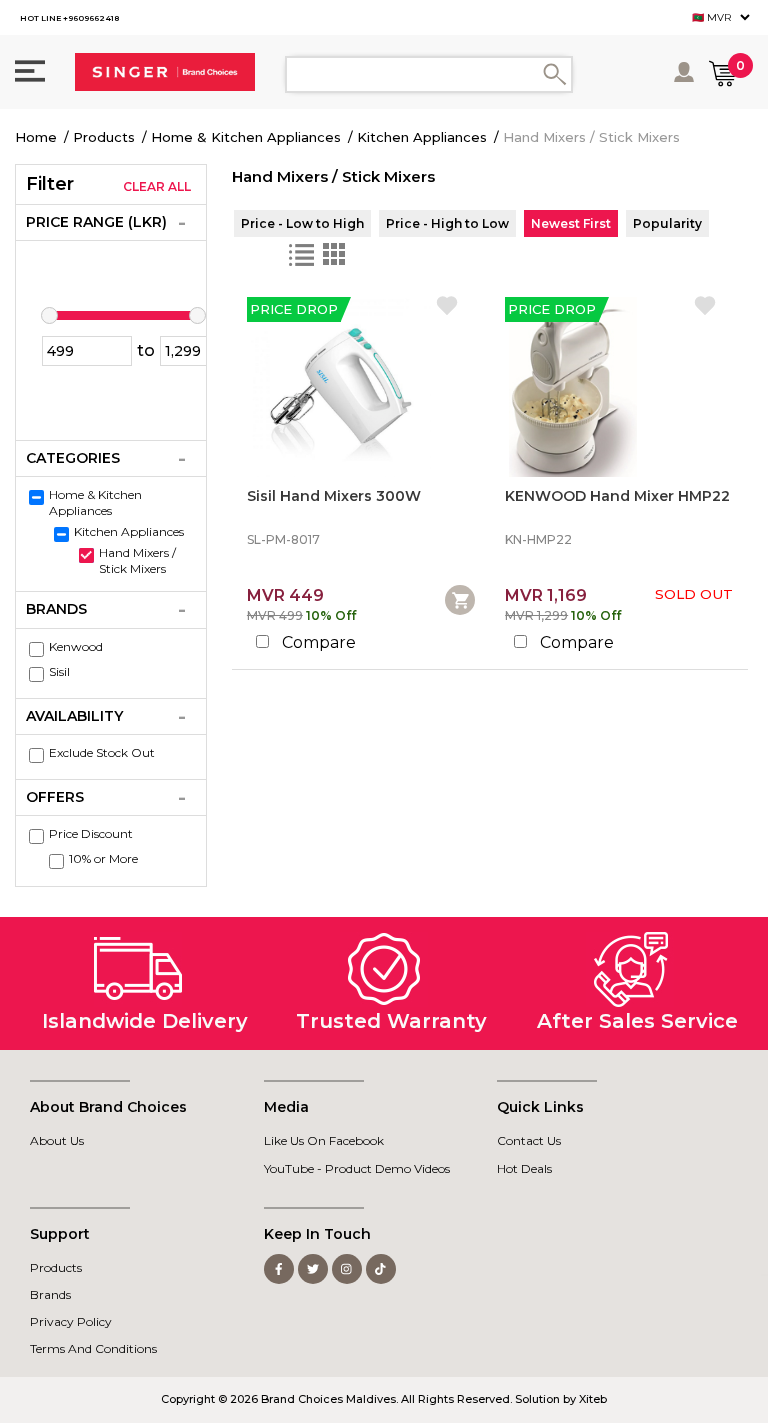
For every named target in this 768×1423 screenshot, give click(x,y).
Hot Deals (524, 1168)
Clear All (157, 186)
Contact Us (529, 1140)
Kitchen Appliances (422, 137)
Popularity (667, 223)
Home (36, 137)
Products (104, 137)
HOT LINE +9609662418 (69, 18)
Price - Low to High (302, 223)
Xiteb (593, 1399)
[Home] (165, 72)
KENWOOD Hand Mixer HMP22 (617, 496)
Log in (685, 72)
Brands (50, 1294)
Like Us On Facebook (324, 1140)
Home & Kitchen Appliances (246, 137)
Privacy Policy (71, 1321)
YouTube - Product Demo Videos (357, 1168)
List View (301, 254)
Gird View (334, 254)
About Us (57, 1140)
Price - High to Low (447, 223)
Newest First (571, 223)
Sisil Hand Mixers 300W (334, 496)
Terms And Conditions (93, 1348)
